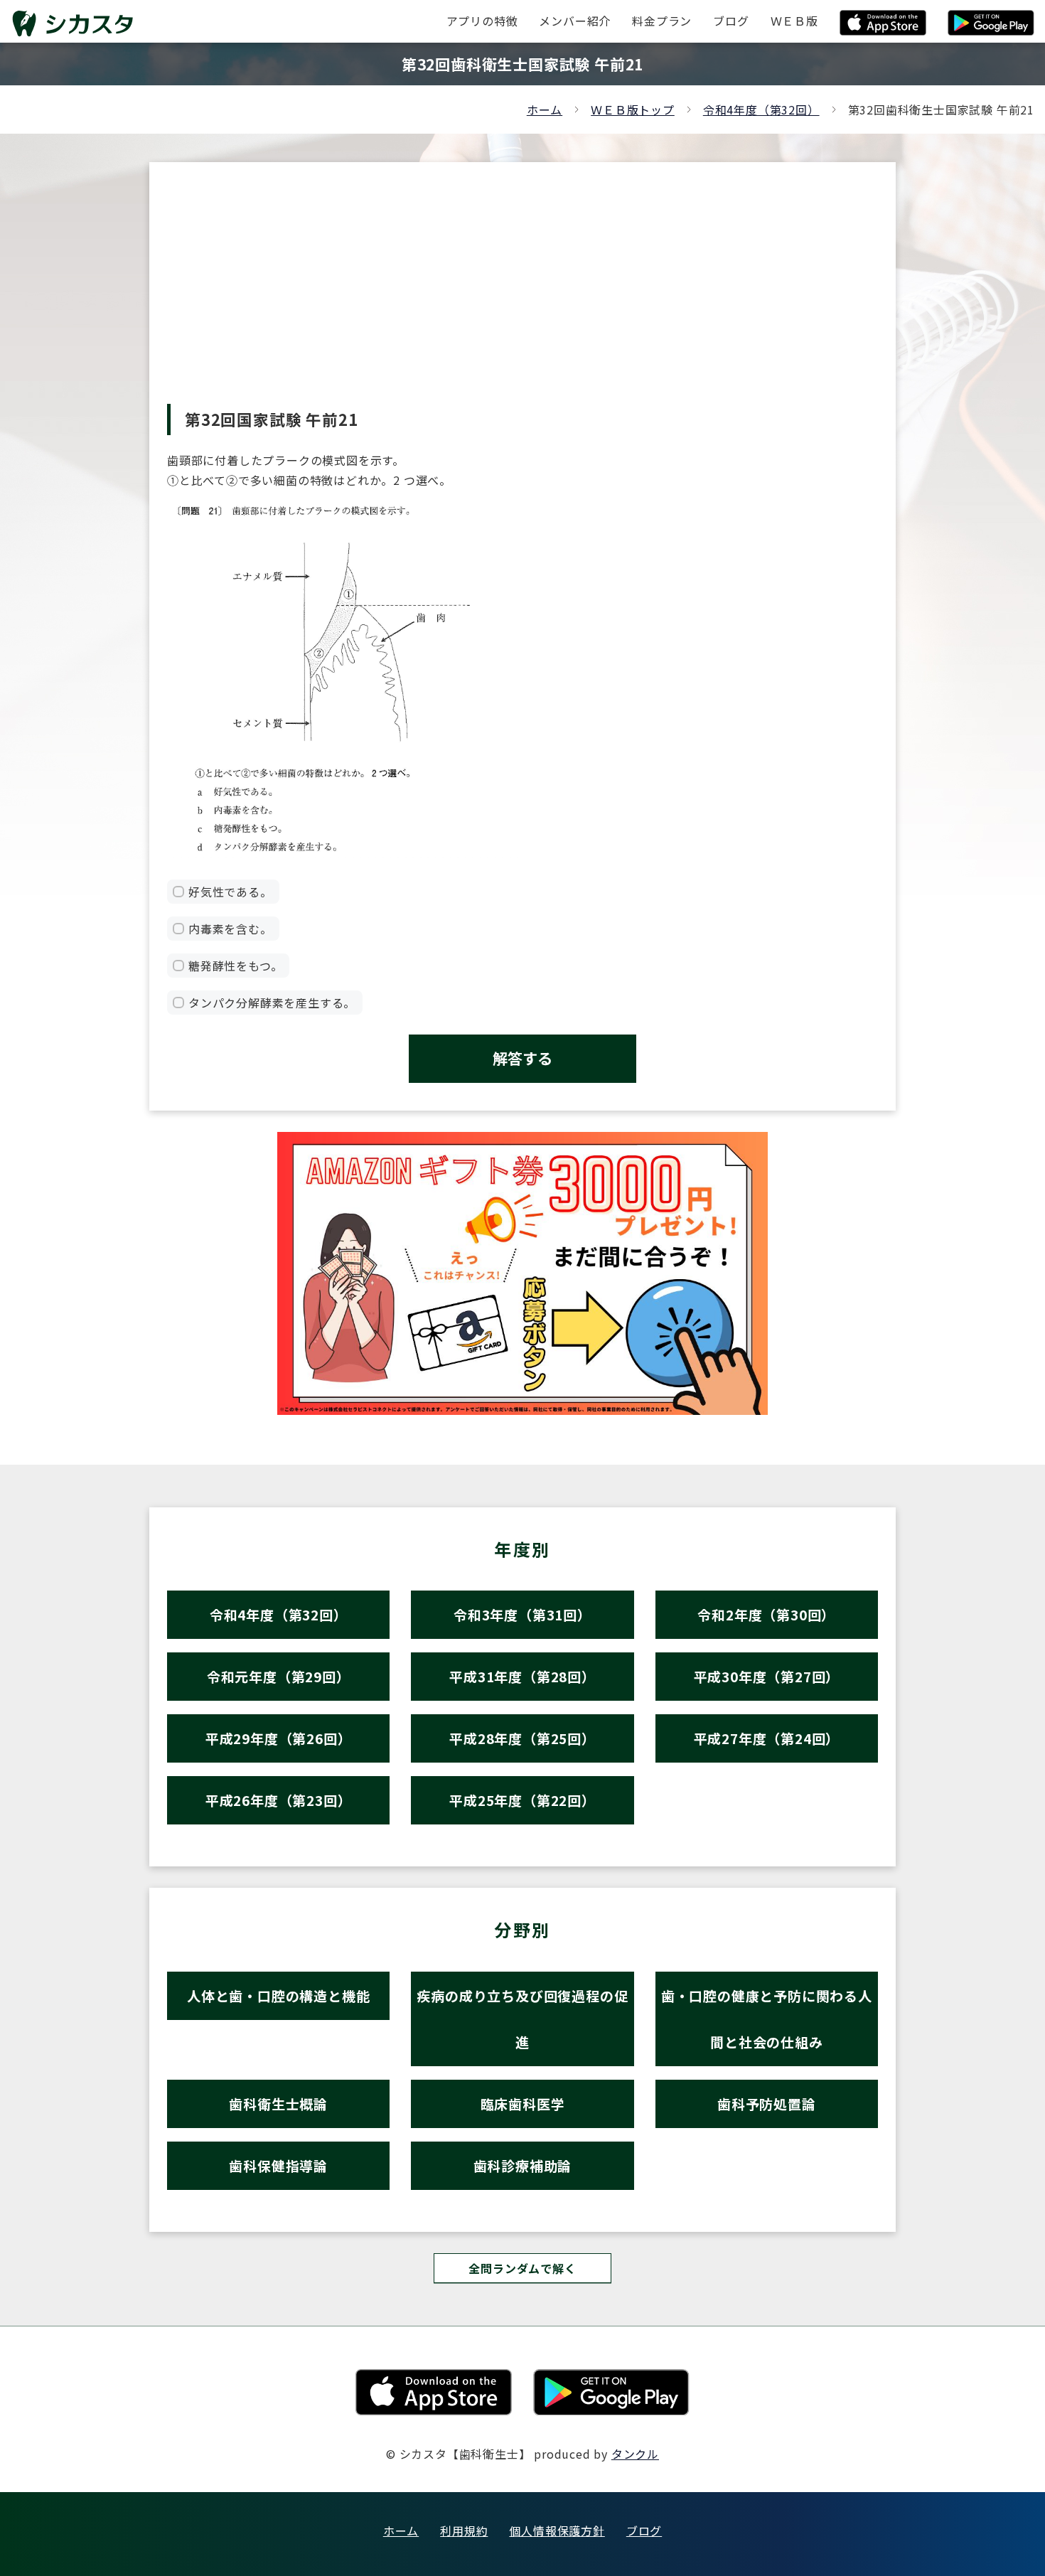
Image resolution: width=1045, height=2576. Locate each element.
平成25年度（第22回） (522, 1800)
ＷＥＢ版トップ (633, 109)
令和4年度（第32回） (761, 109)
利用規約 (464, 2530)
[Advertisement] (522, 297)
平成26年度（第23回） (279, 1800)
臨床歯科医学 (523, 2104)
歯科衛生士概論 (278, 2104)
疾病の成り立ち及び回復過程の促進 (522, 2019)
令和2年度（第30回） (766, 1614)
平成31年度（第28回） (522, 1676)
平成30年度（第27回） (767, 1676)
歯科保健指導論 (278, 2165)
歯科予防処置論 (767, 2104)
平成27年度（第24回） (767, 1738)
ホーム (545, 109)
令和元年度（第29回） (279, 1676)
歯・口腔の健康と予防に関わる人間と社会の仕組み (767, 2019)
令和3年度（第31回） (522, 1614)
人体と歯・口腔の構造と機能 (278, 1995)
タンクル (635, 2454)
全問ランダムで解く (522, 2268)
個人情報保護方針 (557, 2530)
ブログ (644, 2530)
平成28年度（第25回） (522, 1738)
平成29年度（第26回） (279, 1738)
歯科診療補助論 (523, 2165)
